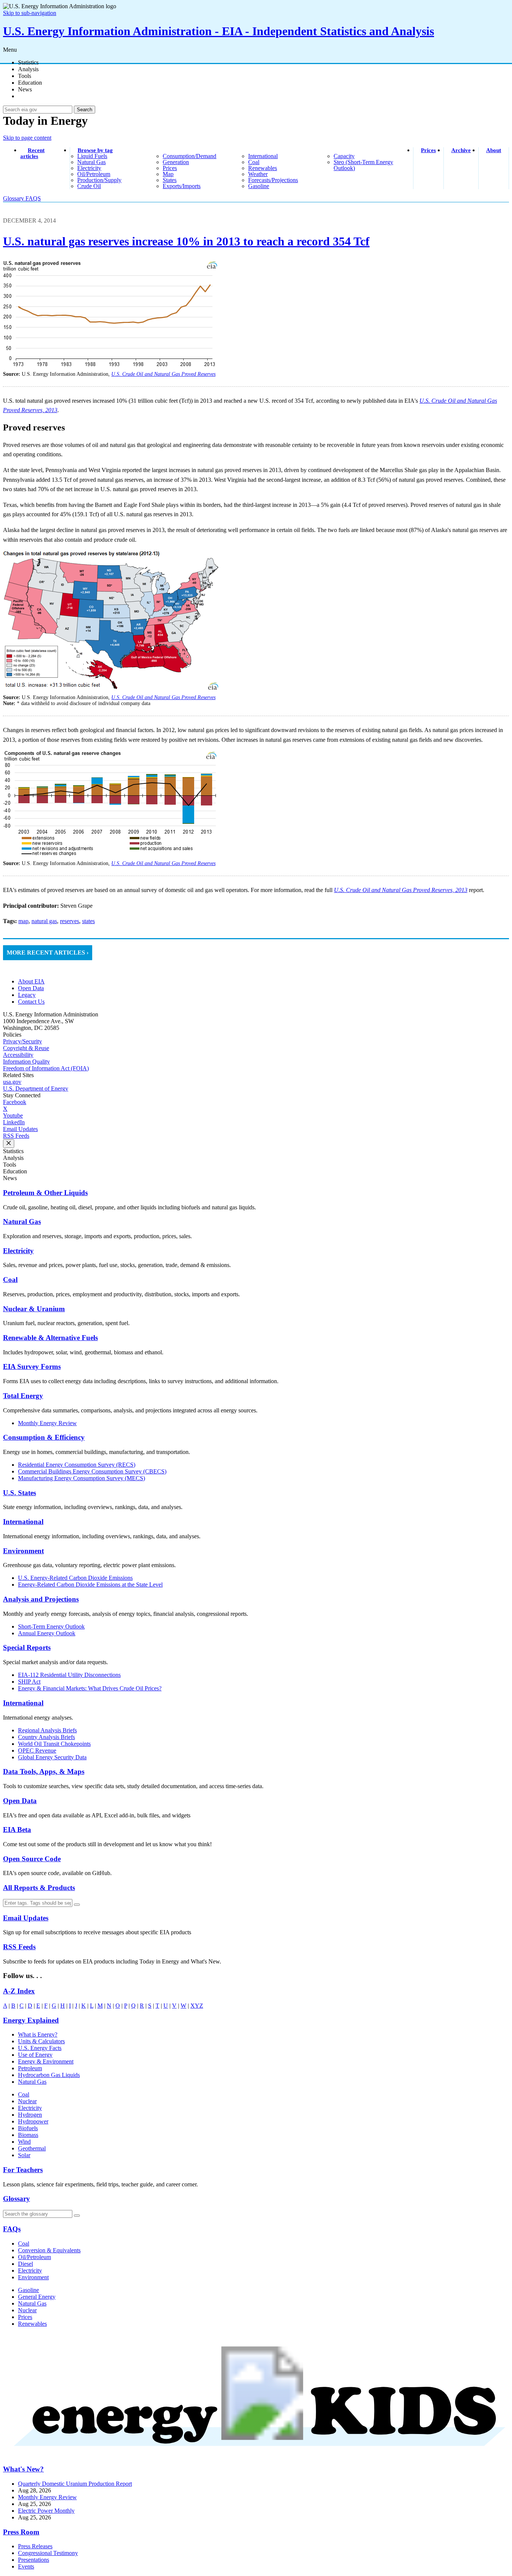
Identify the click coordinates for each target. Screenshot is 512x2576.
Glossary (14, 198)
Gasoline (28, 2290)
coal (254, 162)
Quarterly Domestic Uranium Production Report (75, 2484)
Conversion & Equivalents (49, 2250)
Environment (23, 1551)
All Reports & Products (39, 1888)
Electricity (18, 1251)
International (23, 1522)
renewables (263, 168)
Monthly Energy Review (47, 1423)
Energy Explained (31, 2020)
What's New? (23, 2469)
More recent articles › (48, 953)
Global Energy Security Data (52, 1757)
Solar (24, 2155)
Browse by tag (95, 150)
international (263, 156)
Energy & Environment (46, 2061)
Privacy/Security (22, 1041)
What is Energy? (38, 2034)
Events (26, 2566)
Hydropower (33, 2121)
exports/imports (182, 186)
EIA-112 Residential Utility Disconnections (69, 1675)
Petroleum (30, 2068)
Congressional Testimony (48, 2553)
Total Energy (23, 1396)
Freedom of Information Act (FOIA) (46, 1068)
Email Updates (20, 1129)
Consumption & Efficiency (44, 1437)
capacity (344, 156)
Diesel (25, 2264)
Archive (461, 150)
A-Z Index (19, 1991)
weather (258, 174)
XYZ (197, 2006)
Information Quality (26, 1062)
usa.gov (12, 1082)
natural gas (91, 162)
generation (176, 162)
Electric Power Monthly (46, 2511)
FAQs (12, 2229)
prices (170, 168)
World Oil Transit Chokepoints (54, 1744)
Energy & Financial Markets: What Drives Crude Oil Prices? (90, 1688)
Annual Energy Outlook (47, 1633)
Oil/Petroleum (34, 2257)
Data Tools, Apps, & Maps (44, 1771)
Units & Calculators (41, 2041)
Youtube (13, 1115)
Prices (428, 150)
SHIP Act (29, 1682)
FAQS (33, 198)
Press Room (21, 2532)
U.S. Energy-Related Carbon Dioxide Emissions (75, 1578)
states (170, 180)
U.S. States (19, 1493)
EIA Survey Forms (32, 1366)
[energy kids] (256, 2455)
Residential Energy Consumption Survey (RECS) (77, 1465)
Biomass (28, 2135)
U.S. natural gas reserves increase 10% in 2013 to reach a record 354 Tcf (186, 241)
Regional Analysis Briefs (47, 1730)
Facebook (15, 1102)
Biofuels (28, 2128)
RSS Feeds (16, 1136)
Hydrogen (30, 2115)
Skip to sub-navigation (30, 13)
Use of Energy (35, 2055)
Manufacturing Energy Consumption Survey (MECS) (82, 1478)
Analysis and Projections (41, 1599)
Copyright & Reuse (26, 1048)
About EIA (31, 981)
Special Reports (27, 1647)
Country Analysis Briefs (46, 1737)
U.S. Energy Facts (40, 2048)
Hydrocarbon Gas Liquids (49, 2075)
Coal (10, 1280)
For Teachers (23, 2170)
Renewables (32, 2324)
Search (85, 110)
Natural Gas (22, 1222)
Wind (24, 2142)
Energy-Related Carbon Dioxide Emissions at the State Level (90, 1585)
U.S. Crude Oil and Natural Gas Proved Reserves (163, 374)
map (168, 174)
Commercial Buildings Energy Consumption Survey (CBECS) (92, 1471)
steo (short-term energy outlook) (363, 165)
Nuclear (27, 2101)
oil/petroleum (94, 174)
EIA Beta (17, 1830)
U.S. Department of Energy (36, 1089)
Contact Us (31, 1002)
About (494, 150)
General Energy (37, 2297)
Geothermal (32, 2148)
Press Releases (35, 2546)
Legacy (27, 995)
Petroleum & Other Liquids (45, 1193)
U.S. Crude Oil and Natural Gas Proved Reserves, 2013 (401, 890)
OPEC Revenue (37, 1750)
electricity (89, 168)
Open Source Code (32, 1859)
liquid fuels (92, 156)
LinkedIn (14, 1122)
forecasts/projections (273, 180)
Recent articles (32, 153)
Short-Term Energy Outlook (51, 1626)
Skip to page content (27, 138)
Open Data (31, 988)
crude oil (89, 186)
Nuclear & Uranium (34, 1309)
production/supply (99, 180)
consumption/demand (189, 156)
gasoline (259, 186)
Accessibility (18, 1055)
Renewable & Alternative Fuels (50, 1338)
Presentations (34, 2560)
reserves (70, 921)
